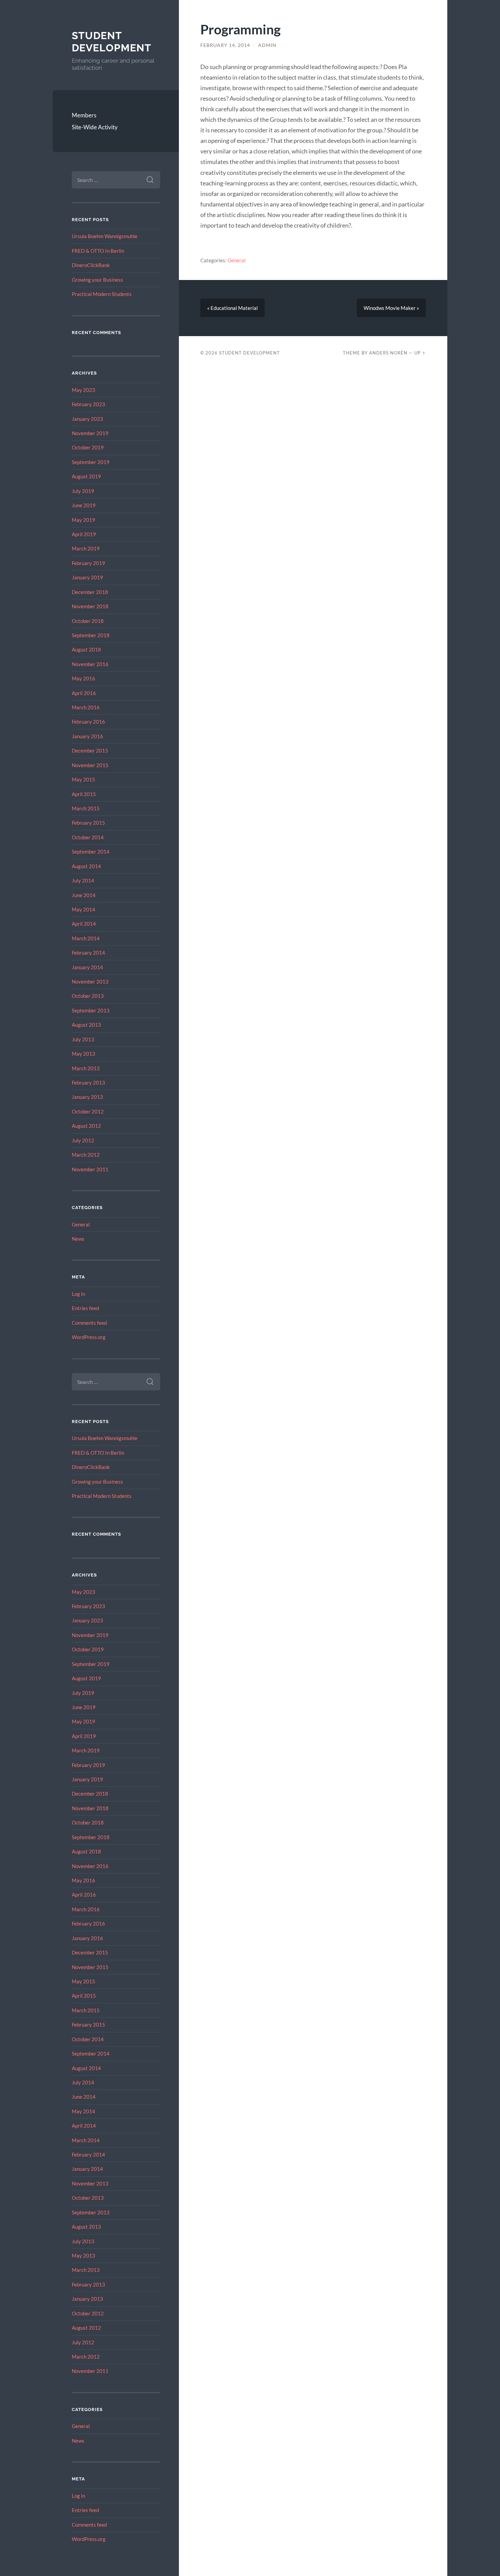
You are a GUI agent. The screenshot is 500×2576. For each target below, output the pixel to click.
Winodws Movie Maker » (391, 308)
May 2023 (84, 390)
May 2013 (84, 1054)
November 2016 (90, 664)
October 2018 (88, 621)
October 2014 (88, 837)
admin (267, 45)
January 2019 (87, 577)
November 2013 (90, 981)
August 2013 (86, 1025)
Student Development (112, 42)
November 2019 (90, 433)
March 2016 (86, 707)
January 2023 (87, 419)
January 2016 (87, 736)
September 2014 (91, 852)
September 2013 (91, 1010)
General (81, 1224)
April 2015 (84, 794)
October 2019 (88, 447)
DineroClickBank (91, 265)
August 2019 (86, 476)
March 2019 (86, 548)
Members (84, 115)
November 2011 (90, 1169)
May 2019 (84, 520)
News (78, 1239)
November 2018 (90, 606)
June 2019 (84, 505)
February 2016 (88, 722)
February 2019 (88, 563)
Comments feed (89, 1323)
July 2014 (83, 880)
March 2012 (86, 1155)
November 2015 (90, 765)
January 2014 (87, 967)
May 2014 (84, 909)
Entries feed (85, 1308)
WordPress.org (89, 1337)
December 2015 (90, 750)
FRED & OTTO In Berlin (98, 251)
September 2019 (91, 462)
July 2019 (83, 491)
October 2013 (88, 996)
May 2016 (84, 678)
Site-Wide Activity (95, 127)
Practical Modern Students (102, 294)
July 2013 (83, 1039)
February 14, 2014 (225, 45)
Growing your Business (97, 280)
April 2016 (84, 693)
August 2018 (86, 649)
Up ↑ (420, 353)
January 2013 (87, 1097)
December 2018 (90, 592)
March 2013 (86, 1068)
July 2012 (83, 1140)
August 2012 (86, 1126)
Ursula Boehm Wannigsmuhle (105, 236)
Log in (78, 1294)
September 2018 (91, 635)
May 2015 (84, 779)
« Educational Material (232, 308)
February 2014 (88, 953)
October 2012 (88, 1111)
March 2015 (86, 808)
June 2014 (84, 895)
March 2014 (86, 938)
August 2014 (86, 866)
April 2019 (84, 534)
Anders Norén (388, 353)
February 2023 (88, 404)
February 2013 (88, 1083)
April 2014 (84, 924)
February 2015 (88, 823)
